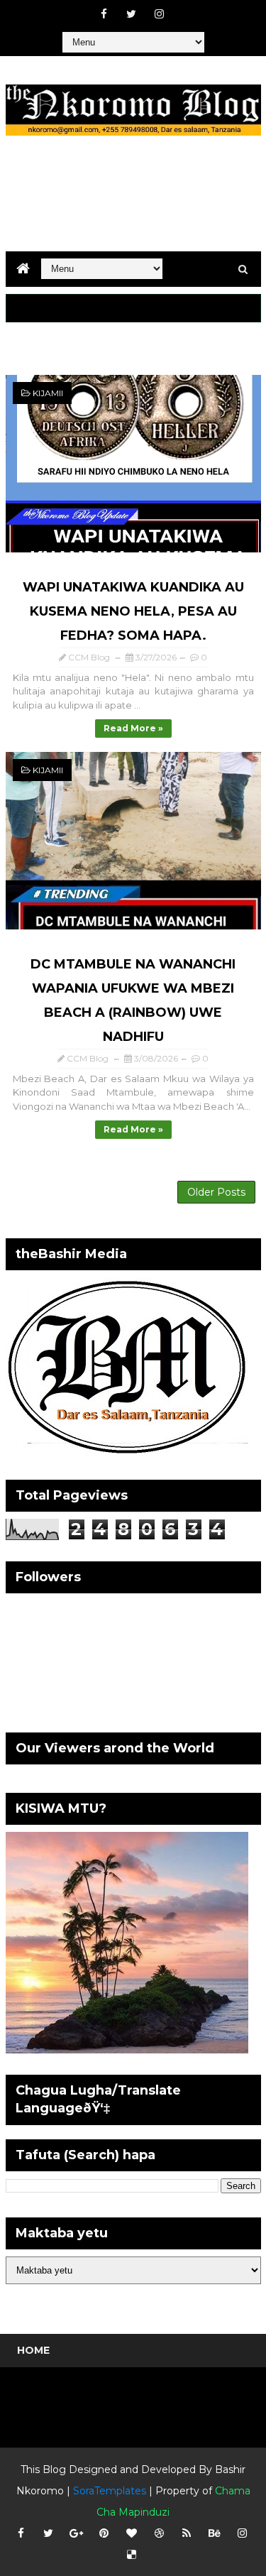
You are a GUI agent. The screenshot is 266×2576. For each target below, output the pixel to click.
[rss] (187, 2533)
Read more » (133, 728)
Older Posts (216, 1192)
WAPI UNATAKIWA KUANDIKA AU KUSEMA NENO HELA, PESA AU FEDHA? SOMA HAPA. (133, 611)
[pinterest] (104, 2533)
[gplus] (76, 2533)
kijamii (48, 393)
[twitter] (131, 14)
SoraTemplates (110, 2491)
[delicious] (131, 2555)
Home (33, 2350)
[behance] (214, 2533)
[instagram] (159, 14)
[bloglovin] (131, 2533)
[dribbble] (159, 2533)
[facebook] (104, 14)
